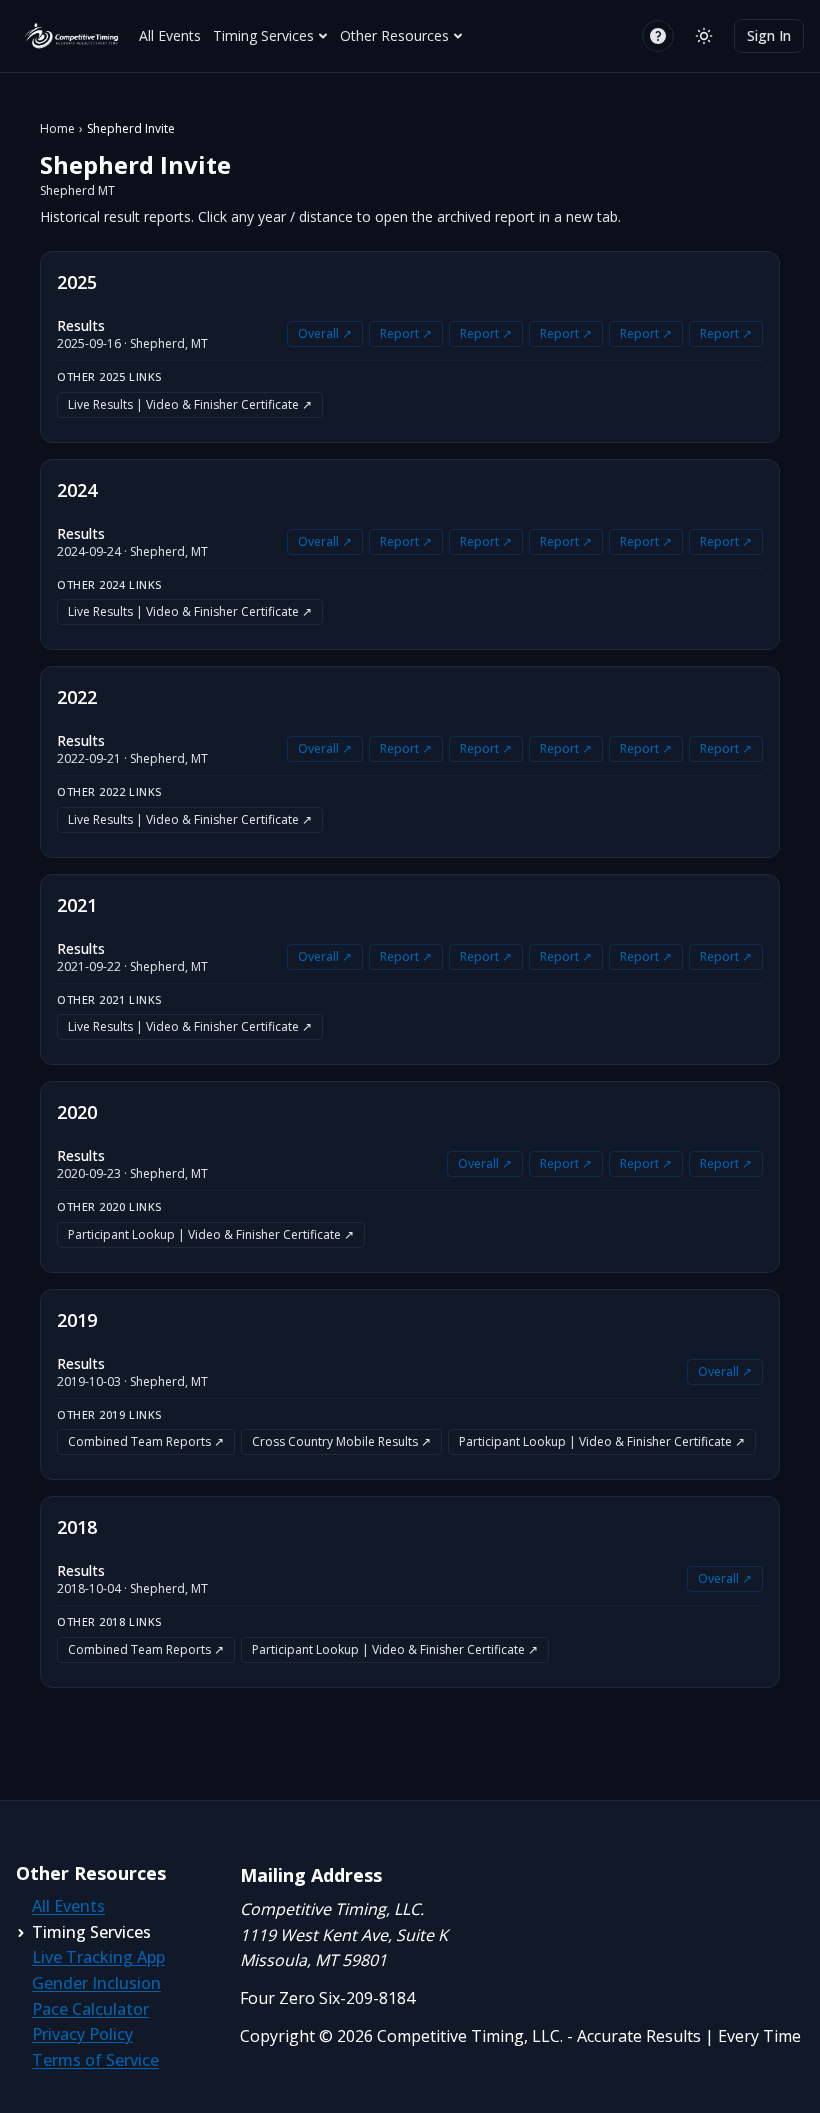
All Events (170, 35)
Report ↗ (406, 333)
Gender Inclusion (96, 1983)
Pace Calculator (90, 2009)
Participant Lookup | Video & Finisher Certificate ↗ (211, 1234)
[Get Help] (658, 36)
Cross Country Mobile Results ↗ (341, 1441)
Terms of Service (95, 2060)
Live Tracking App (98, 1957)
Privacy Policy (82, 2034)
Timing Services (263, 35)
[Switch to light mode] (704, 36)
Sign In (769, 35)
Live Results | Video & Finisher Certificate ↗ (190, 404)
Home (57, 129)
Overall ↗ (325, 333)
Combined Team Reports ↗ (146, 1441)
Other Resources (394, 35)
